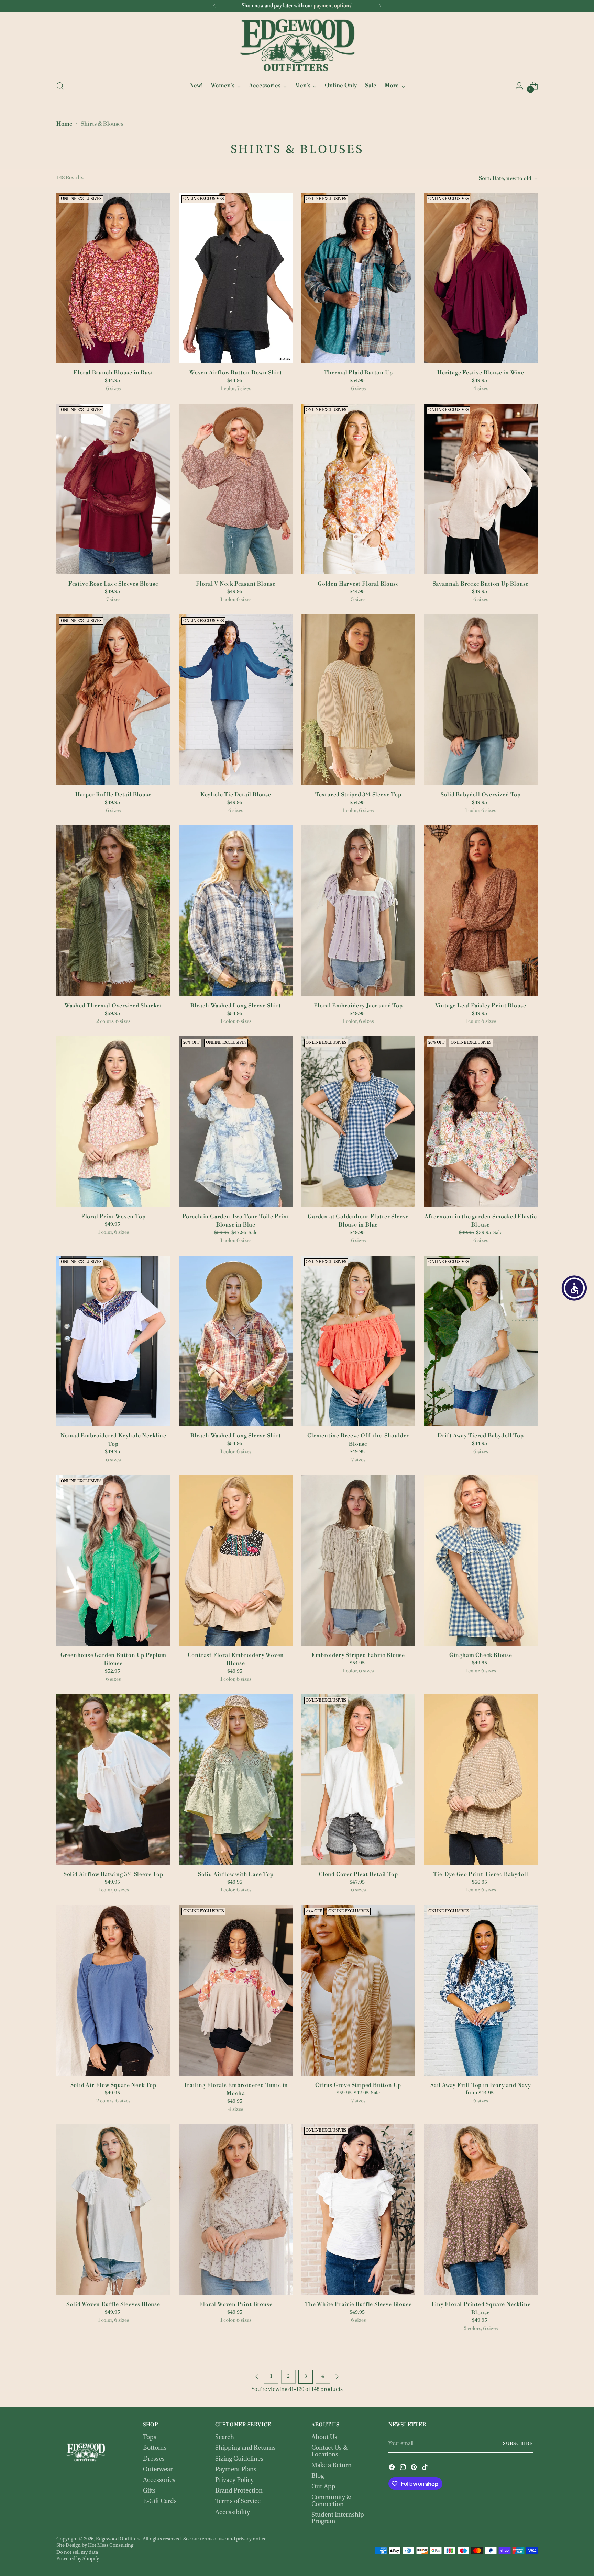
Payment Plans (236, 2470)
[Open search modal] (60, 86)
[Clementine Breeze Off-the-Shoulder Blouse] (358, 1341)
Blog (318, 2476)
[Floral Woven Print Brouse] (236, 2209)
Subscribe (518, 2444)
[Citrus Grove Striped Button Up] (358, 1990)
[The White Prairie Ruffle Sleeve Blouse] (358, 2209)
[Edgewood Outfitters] (297, 45)
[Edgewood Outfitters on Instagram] (404, 2468)
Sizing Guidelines (239, 2459)
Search (225, 2437)
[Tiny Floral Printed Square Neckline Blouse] (481, 2209)
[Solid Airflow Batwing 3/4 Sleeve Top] (113, 1779)
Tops (150, 2437)
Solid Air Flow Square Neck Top (113, 2085)
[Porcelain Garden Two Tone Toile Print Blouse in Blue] (236, 1122)
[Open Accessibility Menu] (574, 1288)
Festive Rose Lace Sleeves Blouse (113, 584)
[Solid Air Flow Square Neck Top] (113, 1990)
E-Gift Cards (160, 2502)
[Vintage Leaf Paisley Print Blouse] (481, 911)
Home (64, 124)
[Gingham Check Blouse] (481, 1560)
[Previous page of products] (257, 2377)
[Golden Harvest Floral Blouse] (358, 489)
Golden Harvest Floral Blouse (358, 584)
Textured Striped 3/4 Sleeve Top (358, 795)
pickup (276, 6)
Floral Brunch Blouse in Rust (113, 373)
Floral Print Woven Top (113, 1217)
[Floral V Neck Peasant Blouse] (236, 489)
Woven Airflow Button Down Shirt (236, 373)
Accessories (159, 2480)
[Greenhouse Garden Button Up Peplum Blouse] (113, 1560)
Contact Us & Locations (329, 2451)
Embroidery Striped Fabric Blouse (358, 1655)
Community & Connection (331, 2501)
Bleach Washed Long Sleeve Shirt (236, 1006)
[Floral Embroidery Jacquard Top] (358, 911)
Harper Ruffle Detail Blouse (113, 795)
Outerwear (158, 2470)
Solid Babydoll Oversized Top (481, 795)
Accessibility (233, 2513)
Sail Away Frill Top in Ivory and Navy (481, 2085)
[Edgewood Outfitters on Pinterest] (415, 2468)
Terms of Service (238, 2502)
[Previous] (214, 6)
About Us (324, 2437)
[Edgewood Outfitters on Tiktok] (426, 2468)
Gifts (149, 2491)
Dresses (154, 2459)
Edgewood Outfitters (118, 2539)
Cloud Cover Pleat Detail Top (358, 1874)
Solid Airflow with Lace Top (236, 1874)
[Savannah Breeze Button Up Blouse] (481, 489)
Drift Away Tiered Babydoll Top (481, 1436)
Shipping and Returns (245, 2448)
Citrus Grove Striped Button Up (358, 2085)
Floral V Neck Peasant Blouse (236, 584)
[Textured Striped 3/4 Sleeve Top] (358, 700)
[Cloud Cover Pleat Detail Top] (358, 1779)
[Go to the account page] (519, 86)
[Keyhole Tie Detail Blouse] (236, 700)
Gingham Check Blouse (481, 1655)
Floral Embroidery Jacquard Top (358, 1006)
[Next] (380, 6)
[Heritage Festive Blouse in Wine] (481, 278)
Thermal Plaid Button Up (358, 373)
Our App (323, 2487)
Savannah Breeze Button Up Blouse (481, 584)
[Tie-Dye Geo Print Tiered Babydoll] (481, 1779)
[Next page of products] (337, 2377)
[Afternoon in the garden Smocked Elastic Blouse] (481, 1122)
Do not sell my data (77, 2552)
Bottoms (155, 2448)
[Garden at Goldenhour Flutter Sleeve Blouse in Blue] (358, 1122)
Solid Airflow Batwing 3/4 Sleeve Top (113, 1874)
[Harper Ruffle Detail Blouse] (113, 700)
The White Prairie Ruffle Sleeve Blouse (358, 2304)
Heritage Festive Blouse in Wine (481, 373)
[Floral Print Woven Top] (113, 1122)
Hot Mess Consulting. (111, 2546)
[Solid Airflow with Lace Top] (236, 1779)
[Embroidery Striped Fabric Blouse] (358, 1560)
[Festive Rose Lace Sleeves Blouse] (113, 489)
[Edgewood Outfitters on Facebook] (393, 2468)
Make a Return (332, 2466)
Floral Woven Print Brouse (236, 2304)
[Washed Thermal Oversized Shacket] (113, 911)
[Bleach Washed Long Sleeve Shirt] (236, 911)
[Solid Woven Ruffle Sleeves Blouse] (113, 2209)
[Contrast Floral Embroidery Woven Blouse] (236, 1560)
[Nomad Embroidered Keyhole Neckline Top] (113, 1341)
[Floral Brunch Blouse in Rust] (113, 278)
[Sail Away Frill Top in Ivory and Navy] (481, 1990)
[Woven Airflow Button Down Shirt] (236, 278)
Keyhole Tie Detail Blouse (236, 795)
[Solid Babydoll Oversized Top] (481, 700)
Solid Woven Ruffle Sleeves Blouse (113, 2304)
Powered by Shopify (78, 2559)
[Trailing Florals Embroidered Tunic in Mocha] (236, 1990)
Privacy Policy (234, 2480)
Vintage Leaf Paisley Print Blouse (481, 1006)
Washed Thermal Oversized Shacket (113, 1006)
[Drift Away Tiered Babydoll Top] (481, 1341)
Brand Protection (239, 2491)
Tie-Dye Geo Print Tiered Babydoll (481, 1874)
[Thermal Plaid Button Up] (358, 278)
